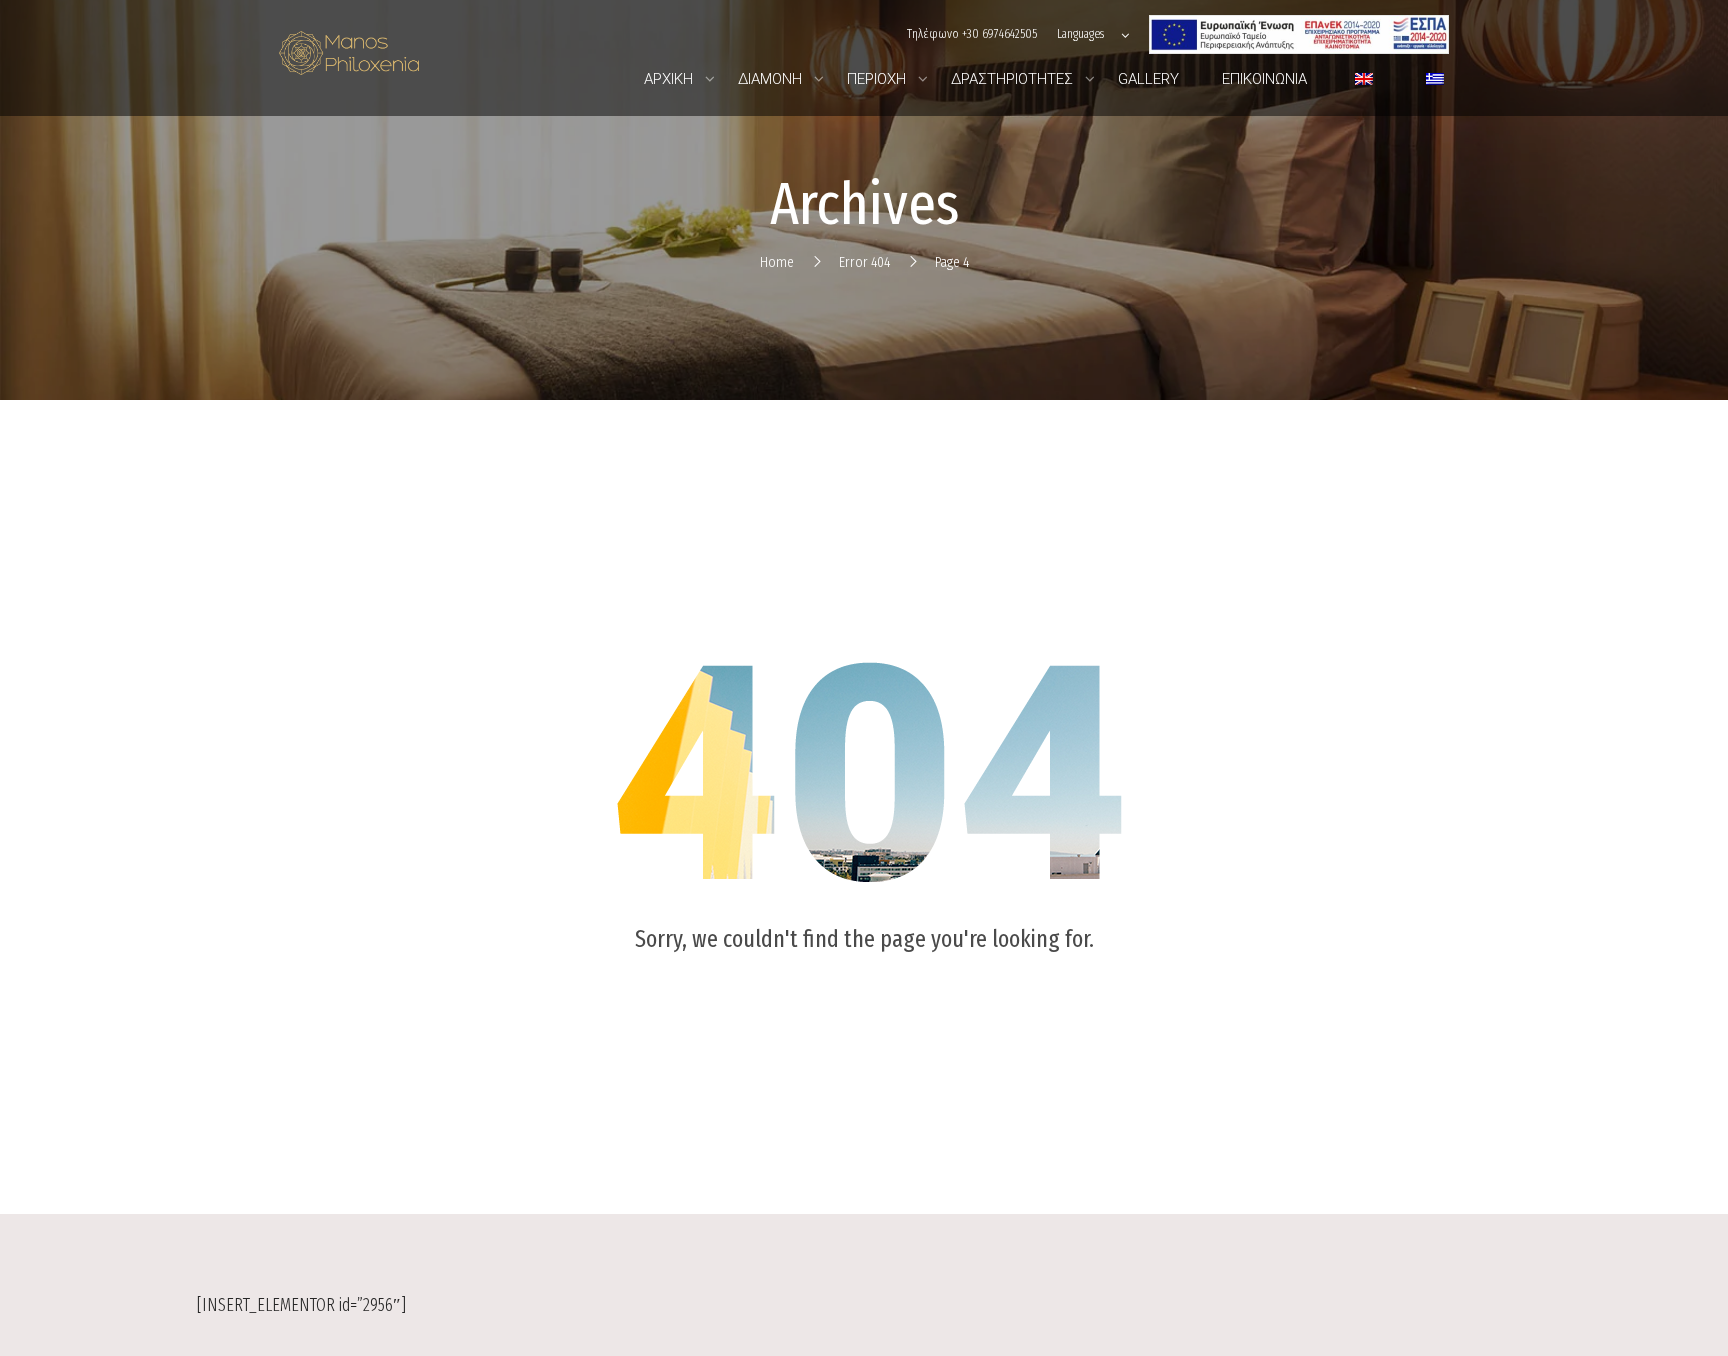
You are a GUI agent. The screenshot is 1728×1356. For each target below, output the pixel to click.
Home (777, 262)
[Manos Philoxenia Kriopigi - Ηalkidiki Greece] (349, 58)
